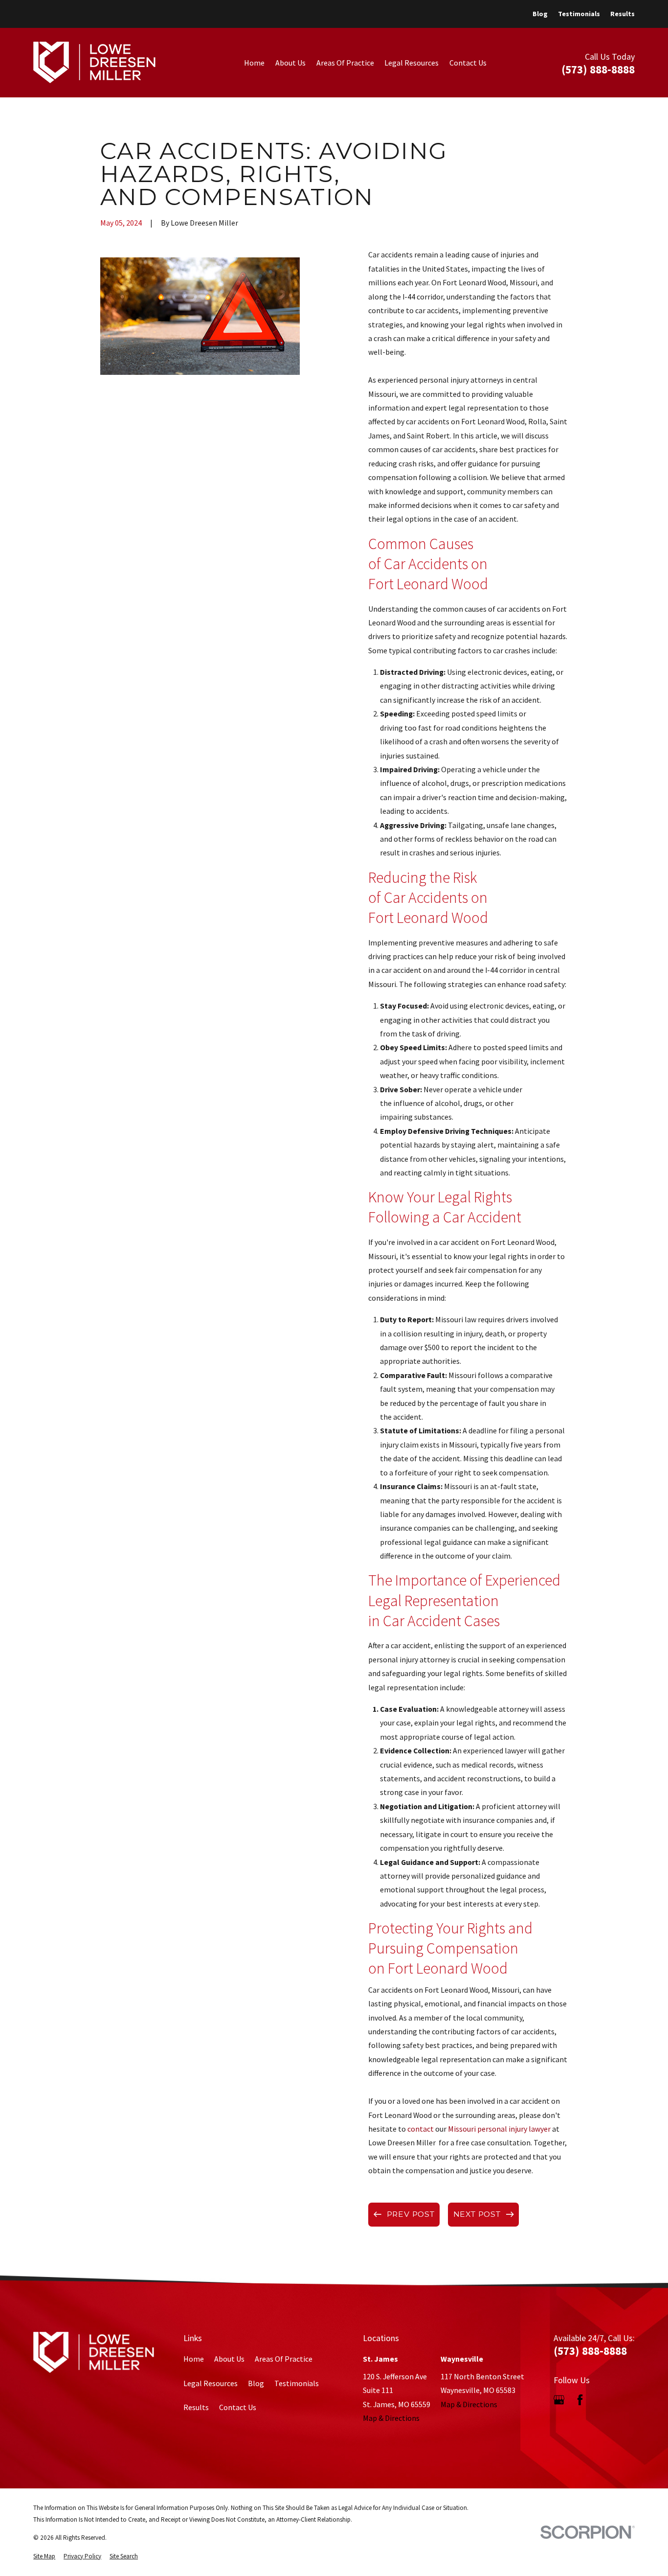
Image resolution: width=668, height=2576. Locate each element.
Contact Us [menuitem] (468, 63)
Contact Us (238, 2407)
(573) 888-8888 (598, 69)
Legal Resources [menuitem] (412, 63)
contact (421, 2129)
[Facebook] (580, 2400)
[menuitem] (44, 2556)
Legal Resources (211, 2383)
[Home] (94, 62)
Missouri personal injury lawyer (499, 2129)
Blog (540, 14)
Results (623, 14)
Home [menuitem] (254, 63)
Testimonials (579, 14)
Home (194, 2359)
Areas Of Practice (284, 2359)
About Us (229, 2359)
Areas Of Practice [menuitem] (345, 63)
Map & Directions (391, 2418)
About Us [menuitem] (290, 63)
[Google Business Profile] (559, 2400)
